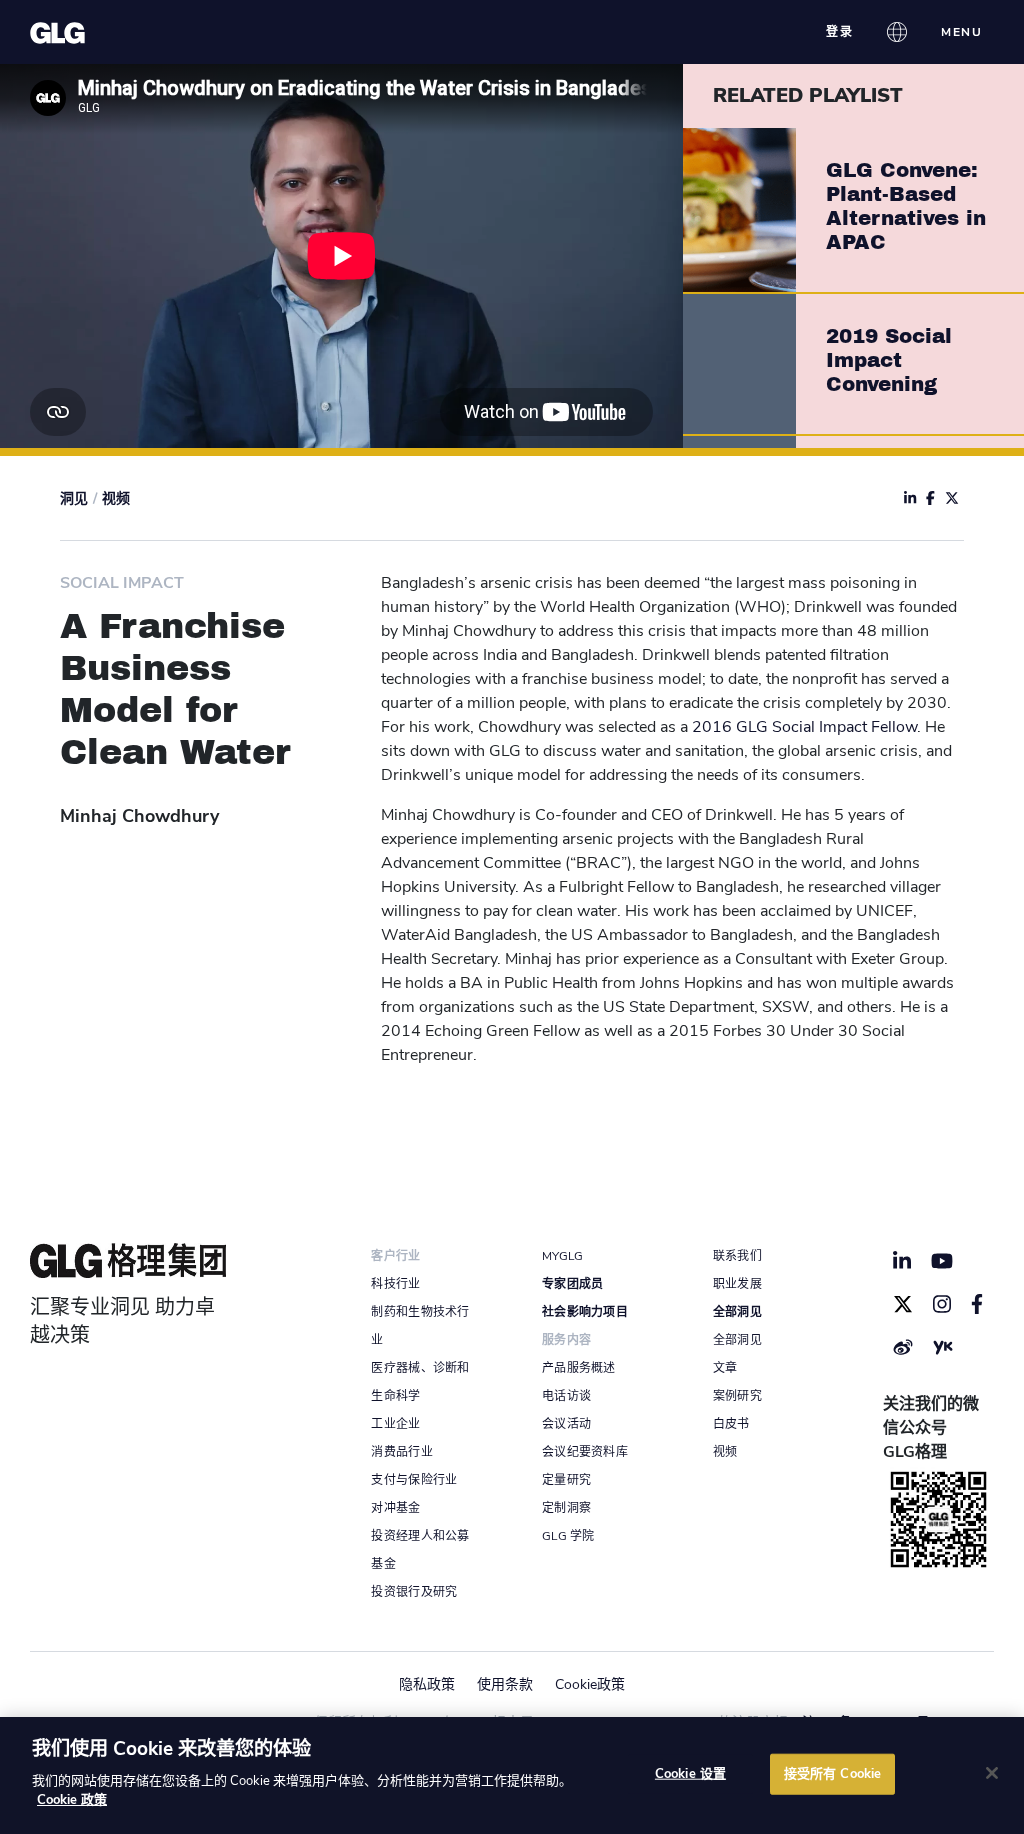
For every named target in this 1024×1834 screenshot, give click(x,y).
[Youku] (943, 1347)
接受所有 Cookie (832, 1773)
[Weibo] (903, 1347)
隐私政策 (427, 1684)
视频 (116, 498)
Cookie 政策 (72, 1800)
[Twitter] (903, 1304)
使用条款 (505, 1684)
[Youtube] (942, 1261)
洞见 (74, 498)
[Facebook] (977, 1304)
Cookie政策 (590, 1684)
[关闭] (992, 1773)
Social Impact (122, 583)
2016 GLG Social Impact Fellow (804, 727)
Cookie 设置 (690, 1773)
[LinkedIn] (902, 1261)
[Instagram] (942, 1304)
